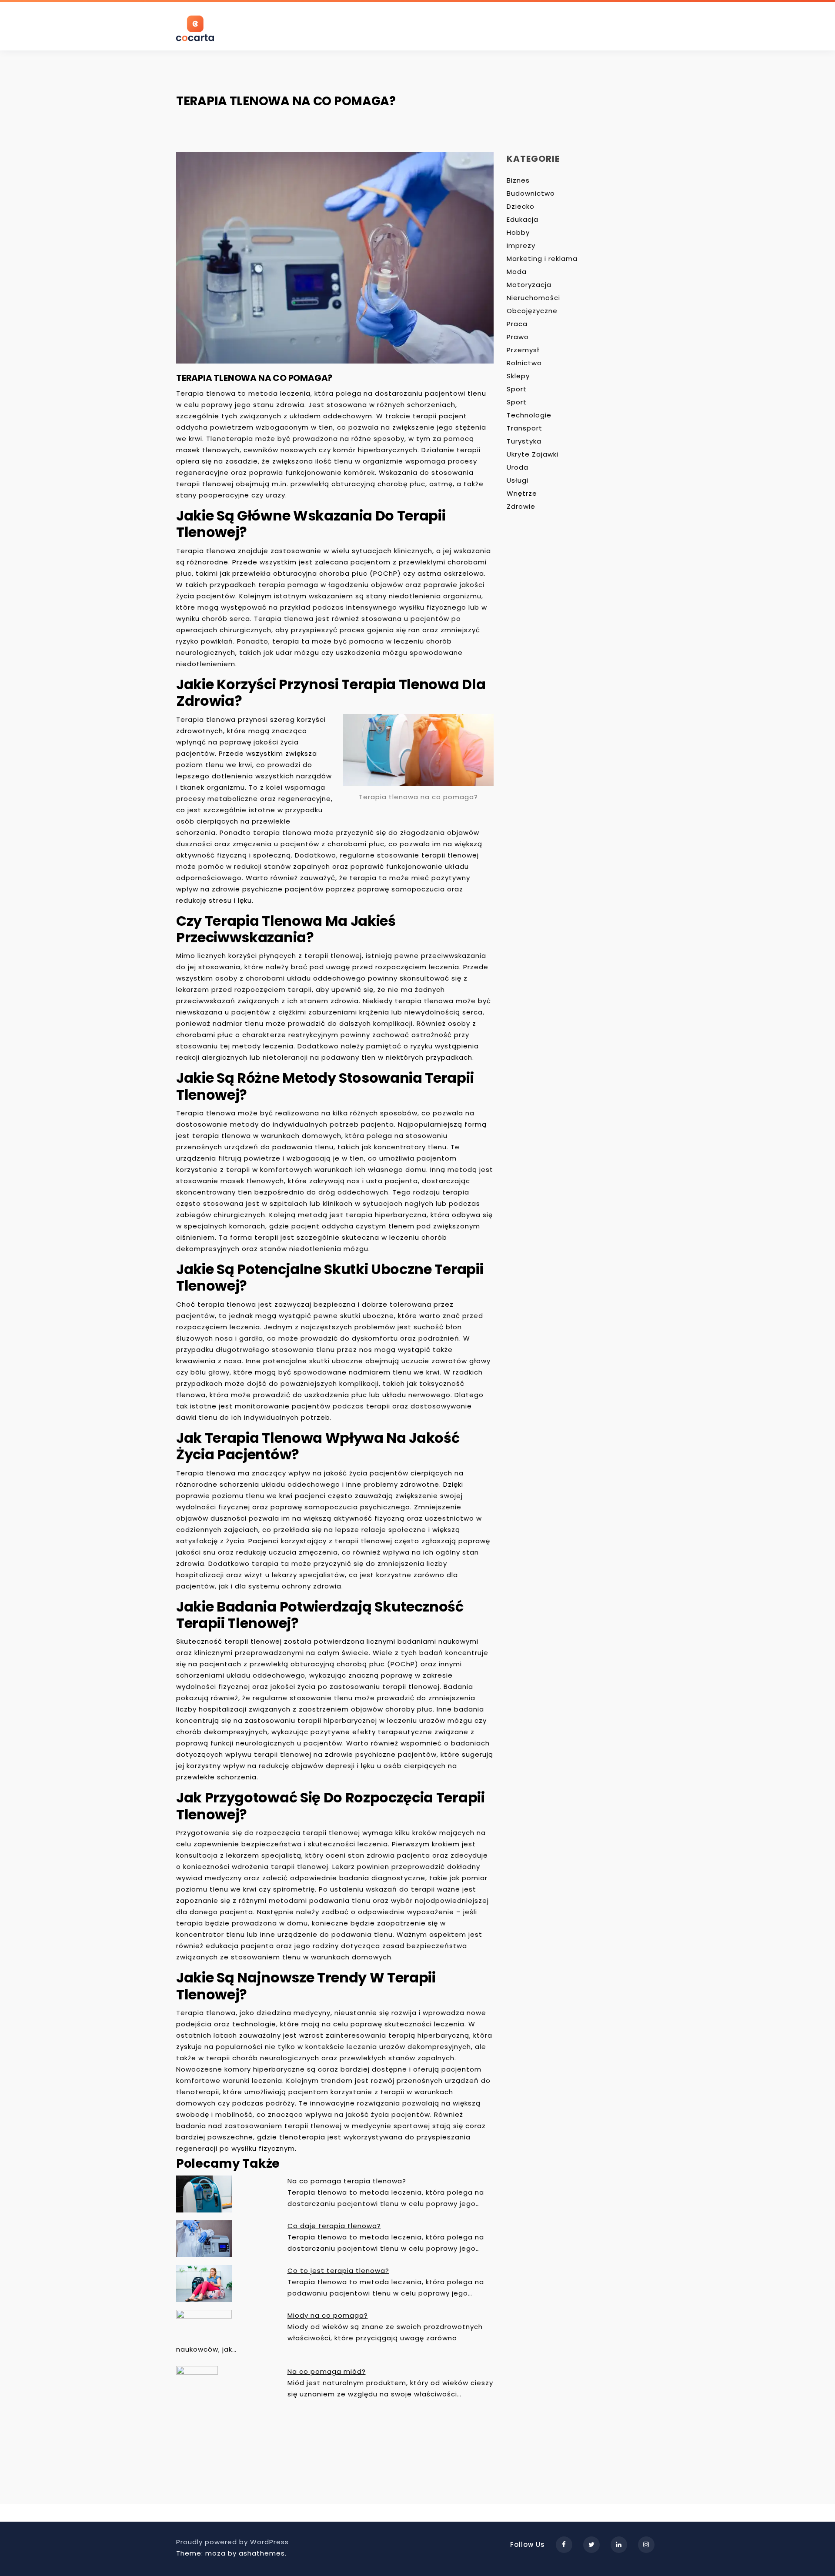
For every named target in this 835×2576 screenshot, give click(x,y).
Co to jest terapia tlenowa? (338, 2271)
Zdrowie (521, 506)
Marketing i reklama (542, 259)
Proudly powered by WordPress (232, 2542)
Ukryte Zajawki (533, 454)
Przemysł (523, 350)
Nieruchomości (533, 298)
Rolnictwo (524, 363)
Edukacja (523, 219)
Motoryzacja (529, 285)
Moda (517, 272)
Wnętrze (522, 493)
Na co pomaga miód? (327, 2371)
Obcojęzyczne (532, 311)
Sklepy (518, 376)
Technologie (529, 415)
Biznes (518, 180)
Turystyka (524, 441)
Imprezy (521, 245)
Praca (517, 324)
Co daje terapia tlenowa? (334, 2226)
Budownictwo (531, 193)
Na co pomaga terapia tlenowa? (347, 2181)
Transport (524, 428)
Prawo (518, 337)
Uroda (518, 467)
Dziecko (521, 206)
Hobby (518, 232)
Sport (517, 389)
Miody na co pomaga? (328, 2315)
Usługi (518, 480)
